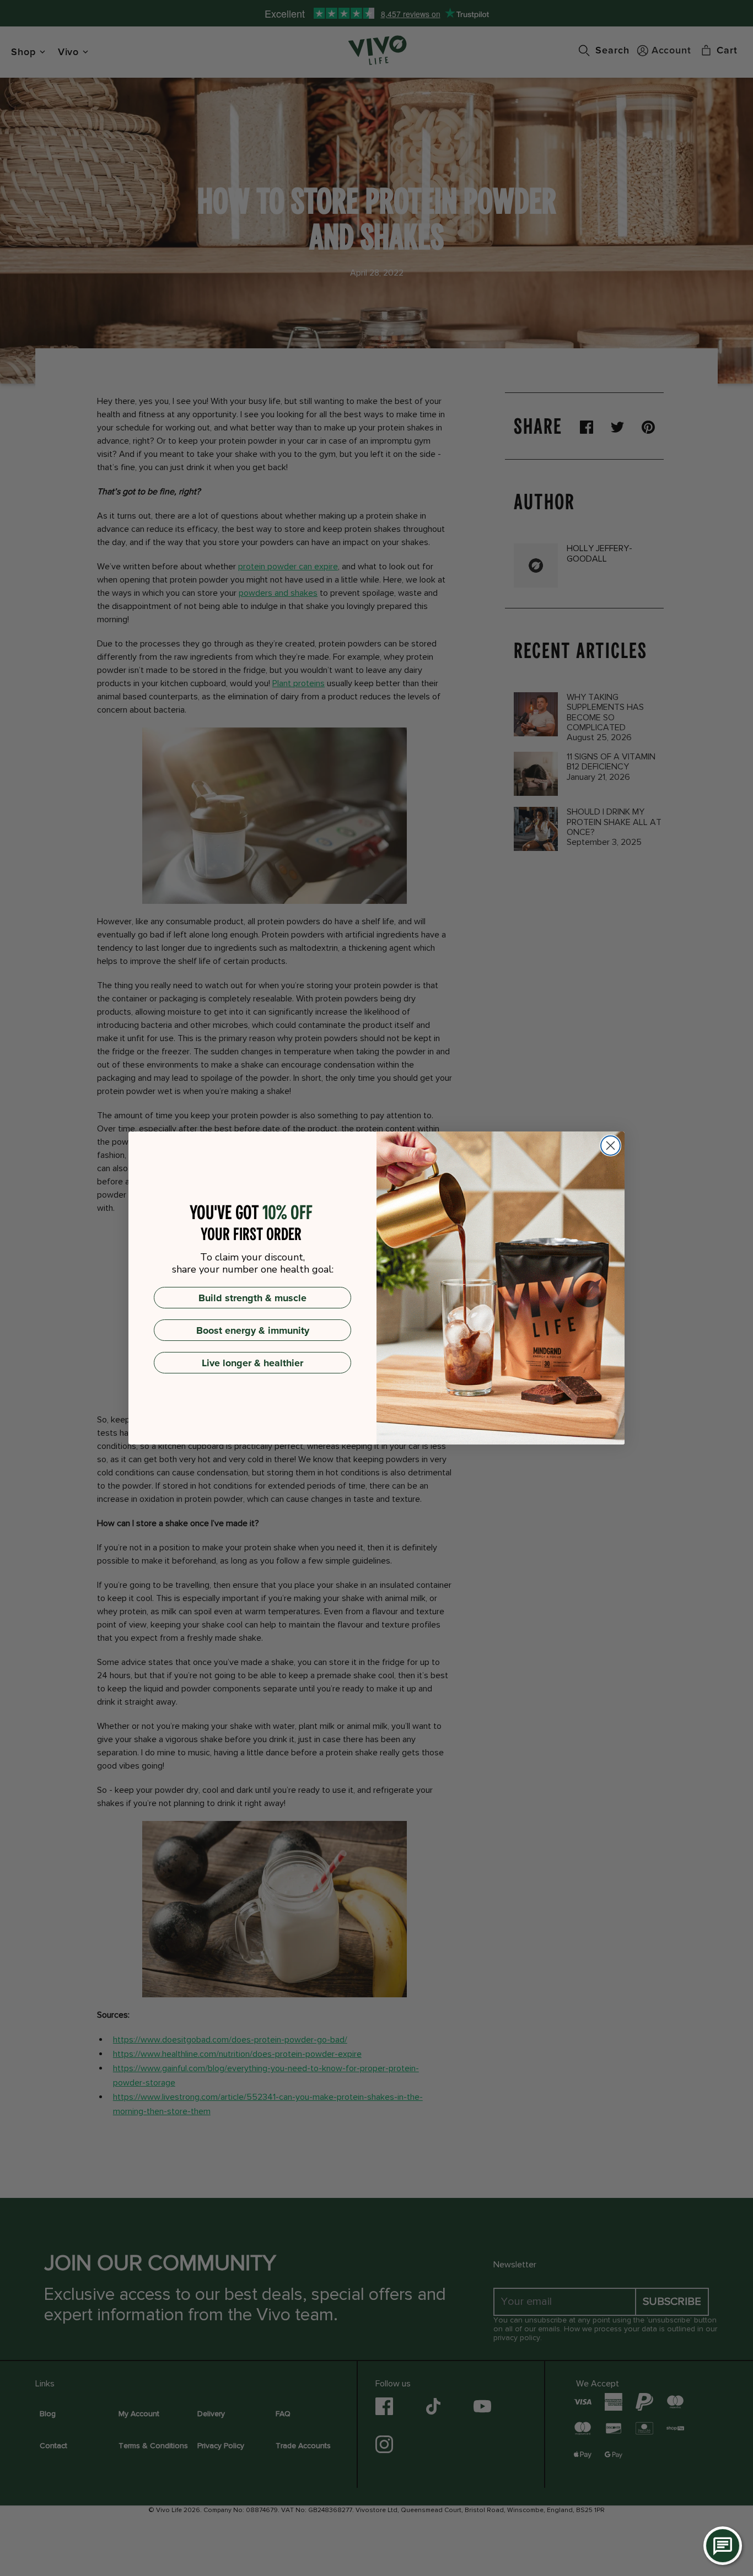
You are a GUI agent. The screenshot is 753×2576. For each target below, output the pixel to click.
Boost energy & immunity (253, 1330)
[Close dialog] (611, 1146)
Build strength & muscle (252, 1298)
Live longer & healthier (252, 1363)
